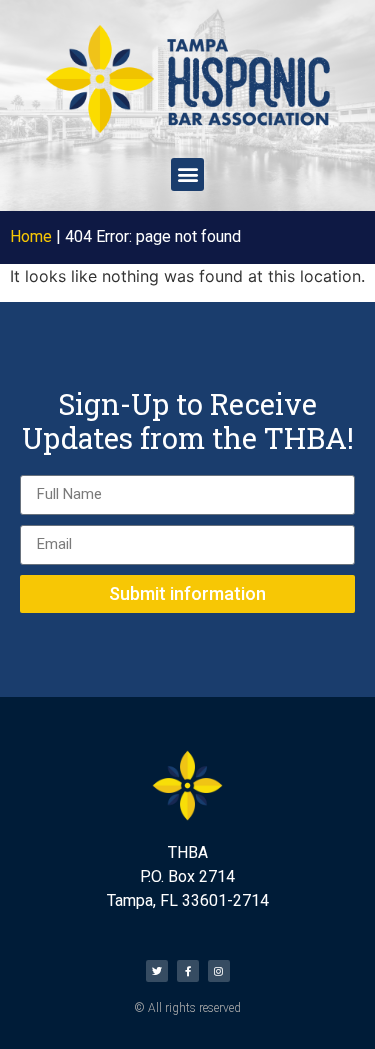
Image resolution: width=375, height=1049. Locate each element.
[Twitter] (157, 971)
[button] (187, 174)
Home (31, 236)
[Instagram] (219, 971)
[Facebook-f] (188, 971)
